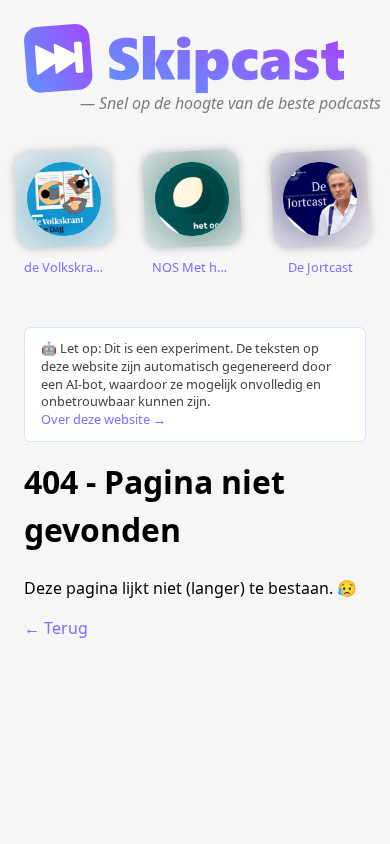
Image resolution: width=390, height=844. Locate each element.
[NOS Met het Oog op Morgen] (192, 199)
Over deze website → (103, 419)
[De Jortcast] (320, 199)
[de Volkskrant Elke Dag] (64, 199)
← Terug (56, 628)
